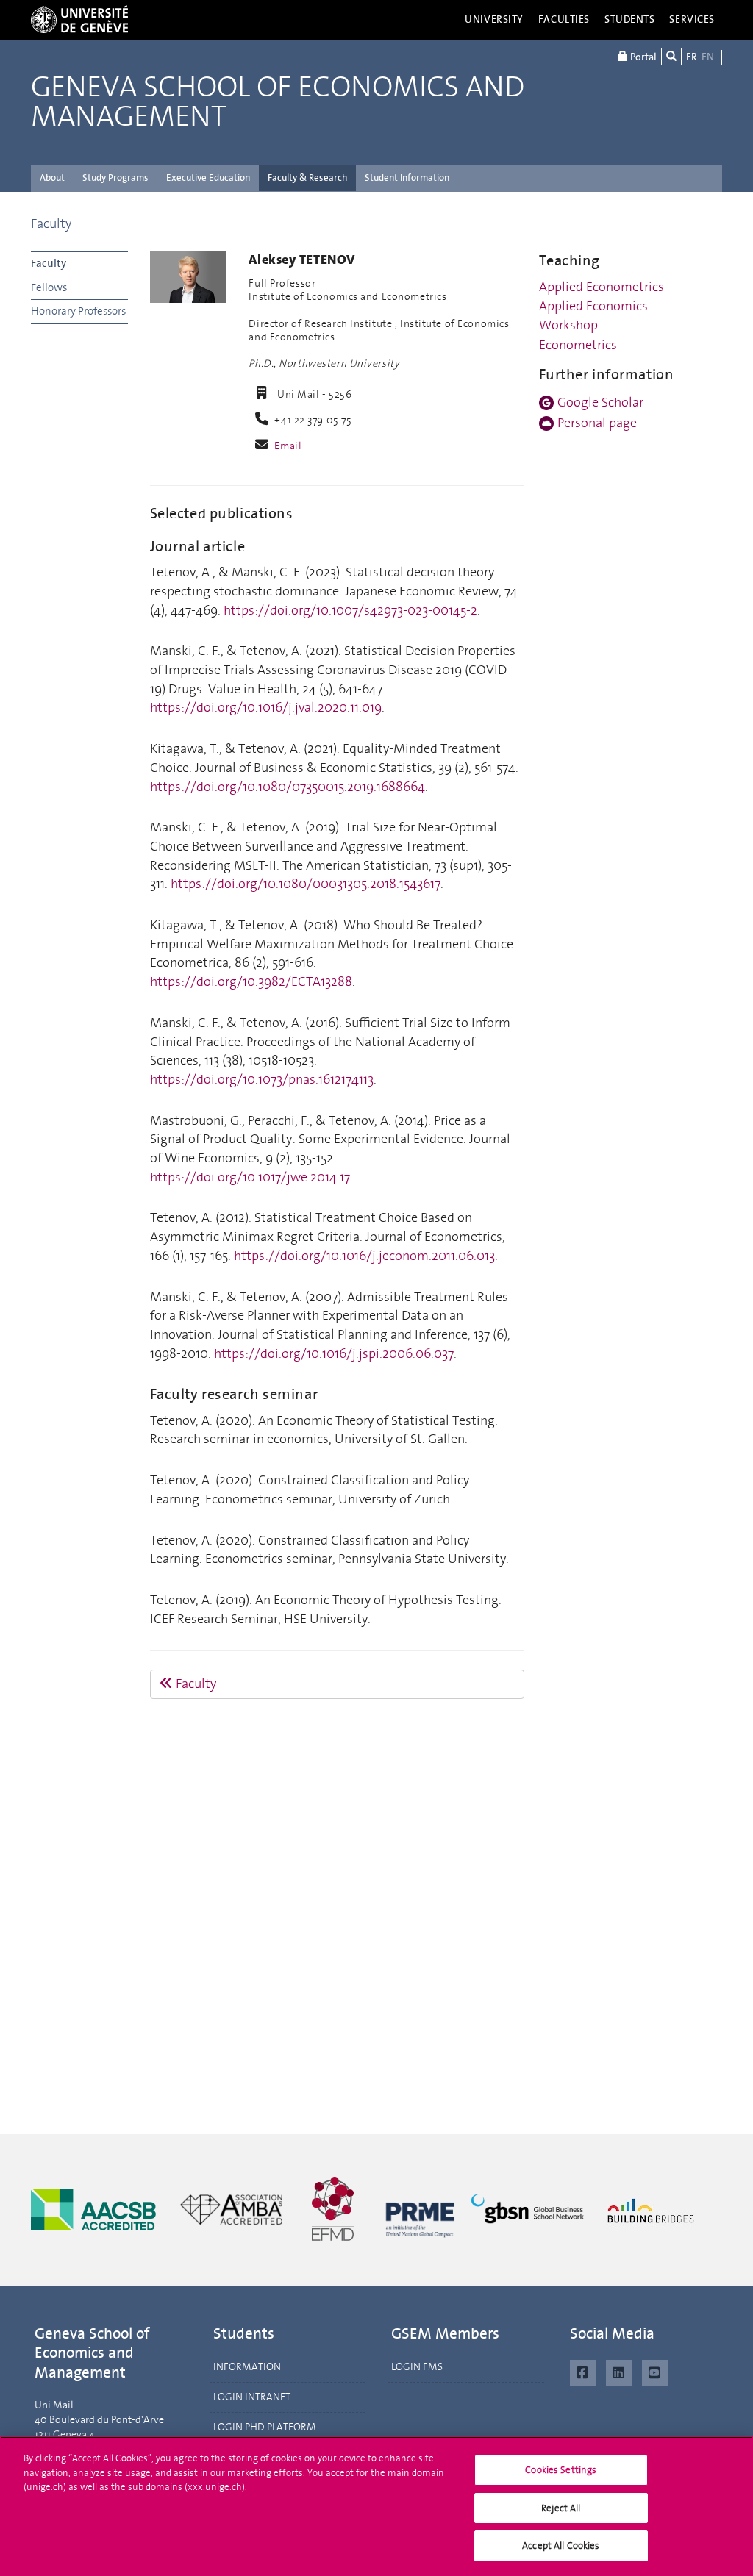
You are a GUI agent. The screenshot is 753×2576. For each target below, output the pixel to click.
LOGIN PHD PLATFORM (265, 2427)
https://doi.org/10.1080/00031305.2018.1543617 (306, 884)
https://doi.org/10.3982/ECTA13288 (251, 981)
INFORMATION (247, 2367)
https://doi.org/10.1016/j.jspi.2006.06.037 (334, 1353)
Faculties (564, 19)
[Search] (671, 56)
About (52, 178)
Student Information (407, 178)
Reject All (561, 2508)
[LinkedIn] (619, 2371)
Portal (642, 57)
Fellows (49, 287)
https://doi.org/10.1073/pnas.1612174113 (262, 1079)
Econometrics (578, 345)
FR (692, 57)
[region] (376, 2506)
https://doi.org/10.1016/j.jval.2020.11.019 (266, 707)
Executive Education (208, 178)
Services (692, 19)
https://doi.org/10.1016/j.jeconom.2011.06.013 (364, 1256)
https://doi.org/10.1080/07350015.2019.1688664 (288, 787)
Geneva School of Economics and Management (278, 102)
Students (630, 19)
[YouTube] (655, 2371)
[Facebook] (583, 2371)
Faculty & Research (307, 178)
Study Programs (115, 178)
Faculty (51, 223)
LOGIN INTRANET (252, 2397)
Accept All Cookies (561, 2545)
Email (288, 446)
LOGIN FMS (417, 2367)
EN (708, 57)
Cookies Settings (561, 2470)
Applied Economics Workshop (593, 315)
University (494, 19)
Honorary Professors (78, 311)
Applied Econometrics (602, 287)
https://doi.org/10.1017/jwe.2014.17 (250, 1177)
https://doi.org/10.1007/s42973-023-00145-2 (350, 610)
